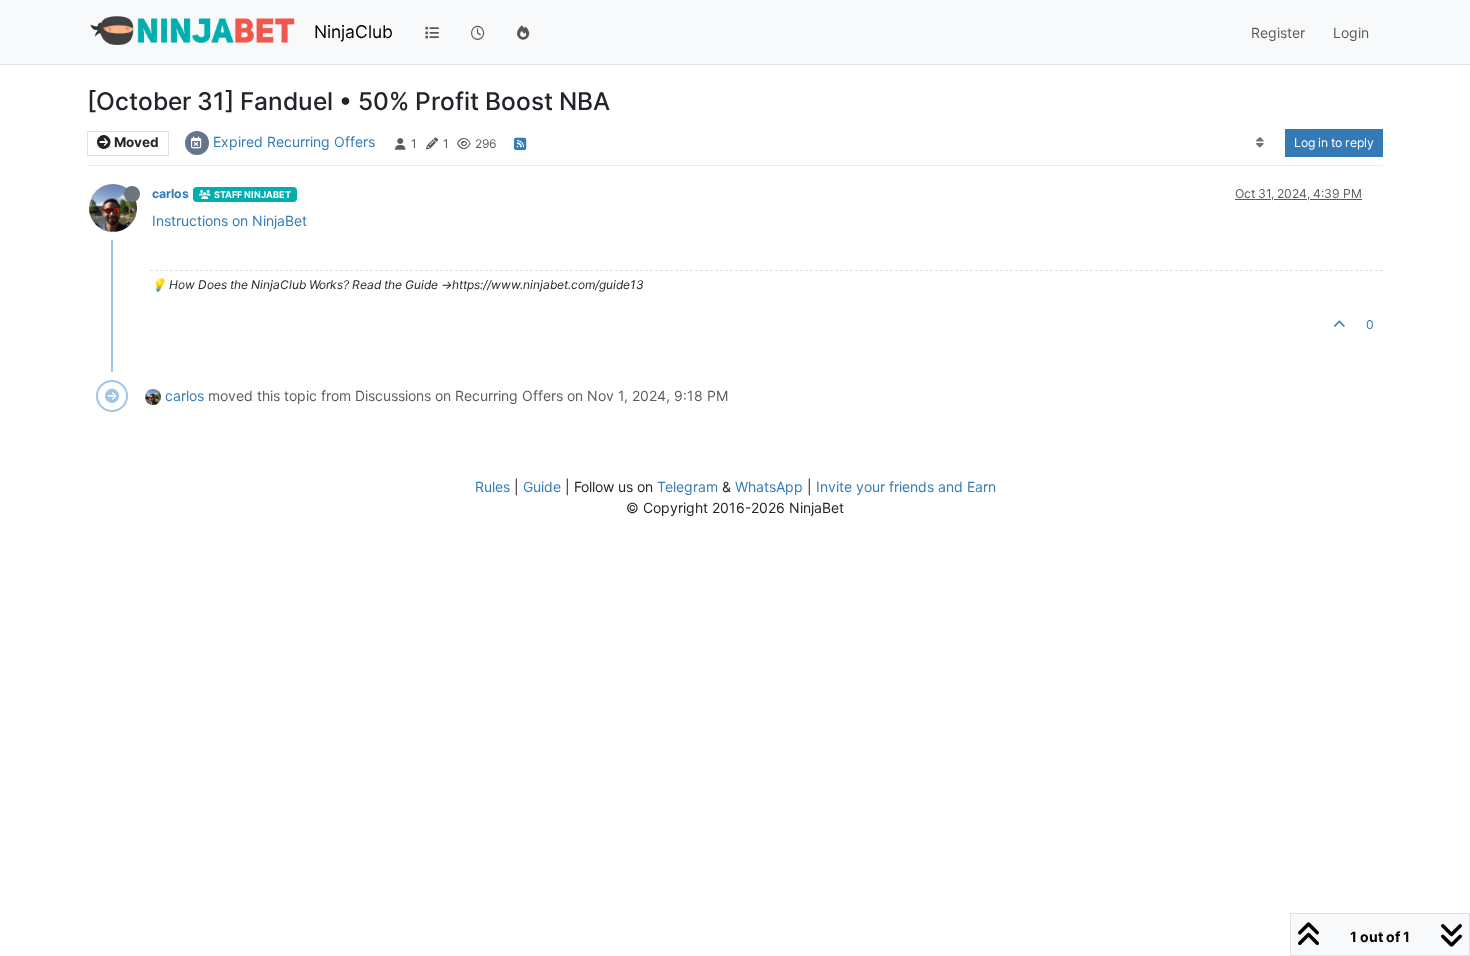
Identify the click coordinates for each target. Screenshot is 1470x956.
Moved (135, 142)
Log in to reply (1334, 142)
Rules (492, 486)
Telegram (687, 486)
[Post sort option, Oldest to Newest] (1260, 143)
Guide (542, 486)
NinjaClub (353, 31)
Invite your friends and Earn (906, 486)
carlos (170, 193)
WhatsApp (769, 486)
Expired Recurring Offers (294, 141)
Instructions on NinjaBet (229, 220)
